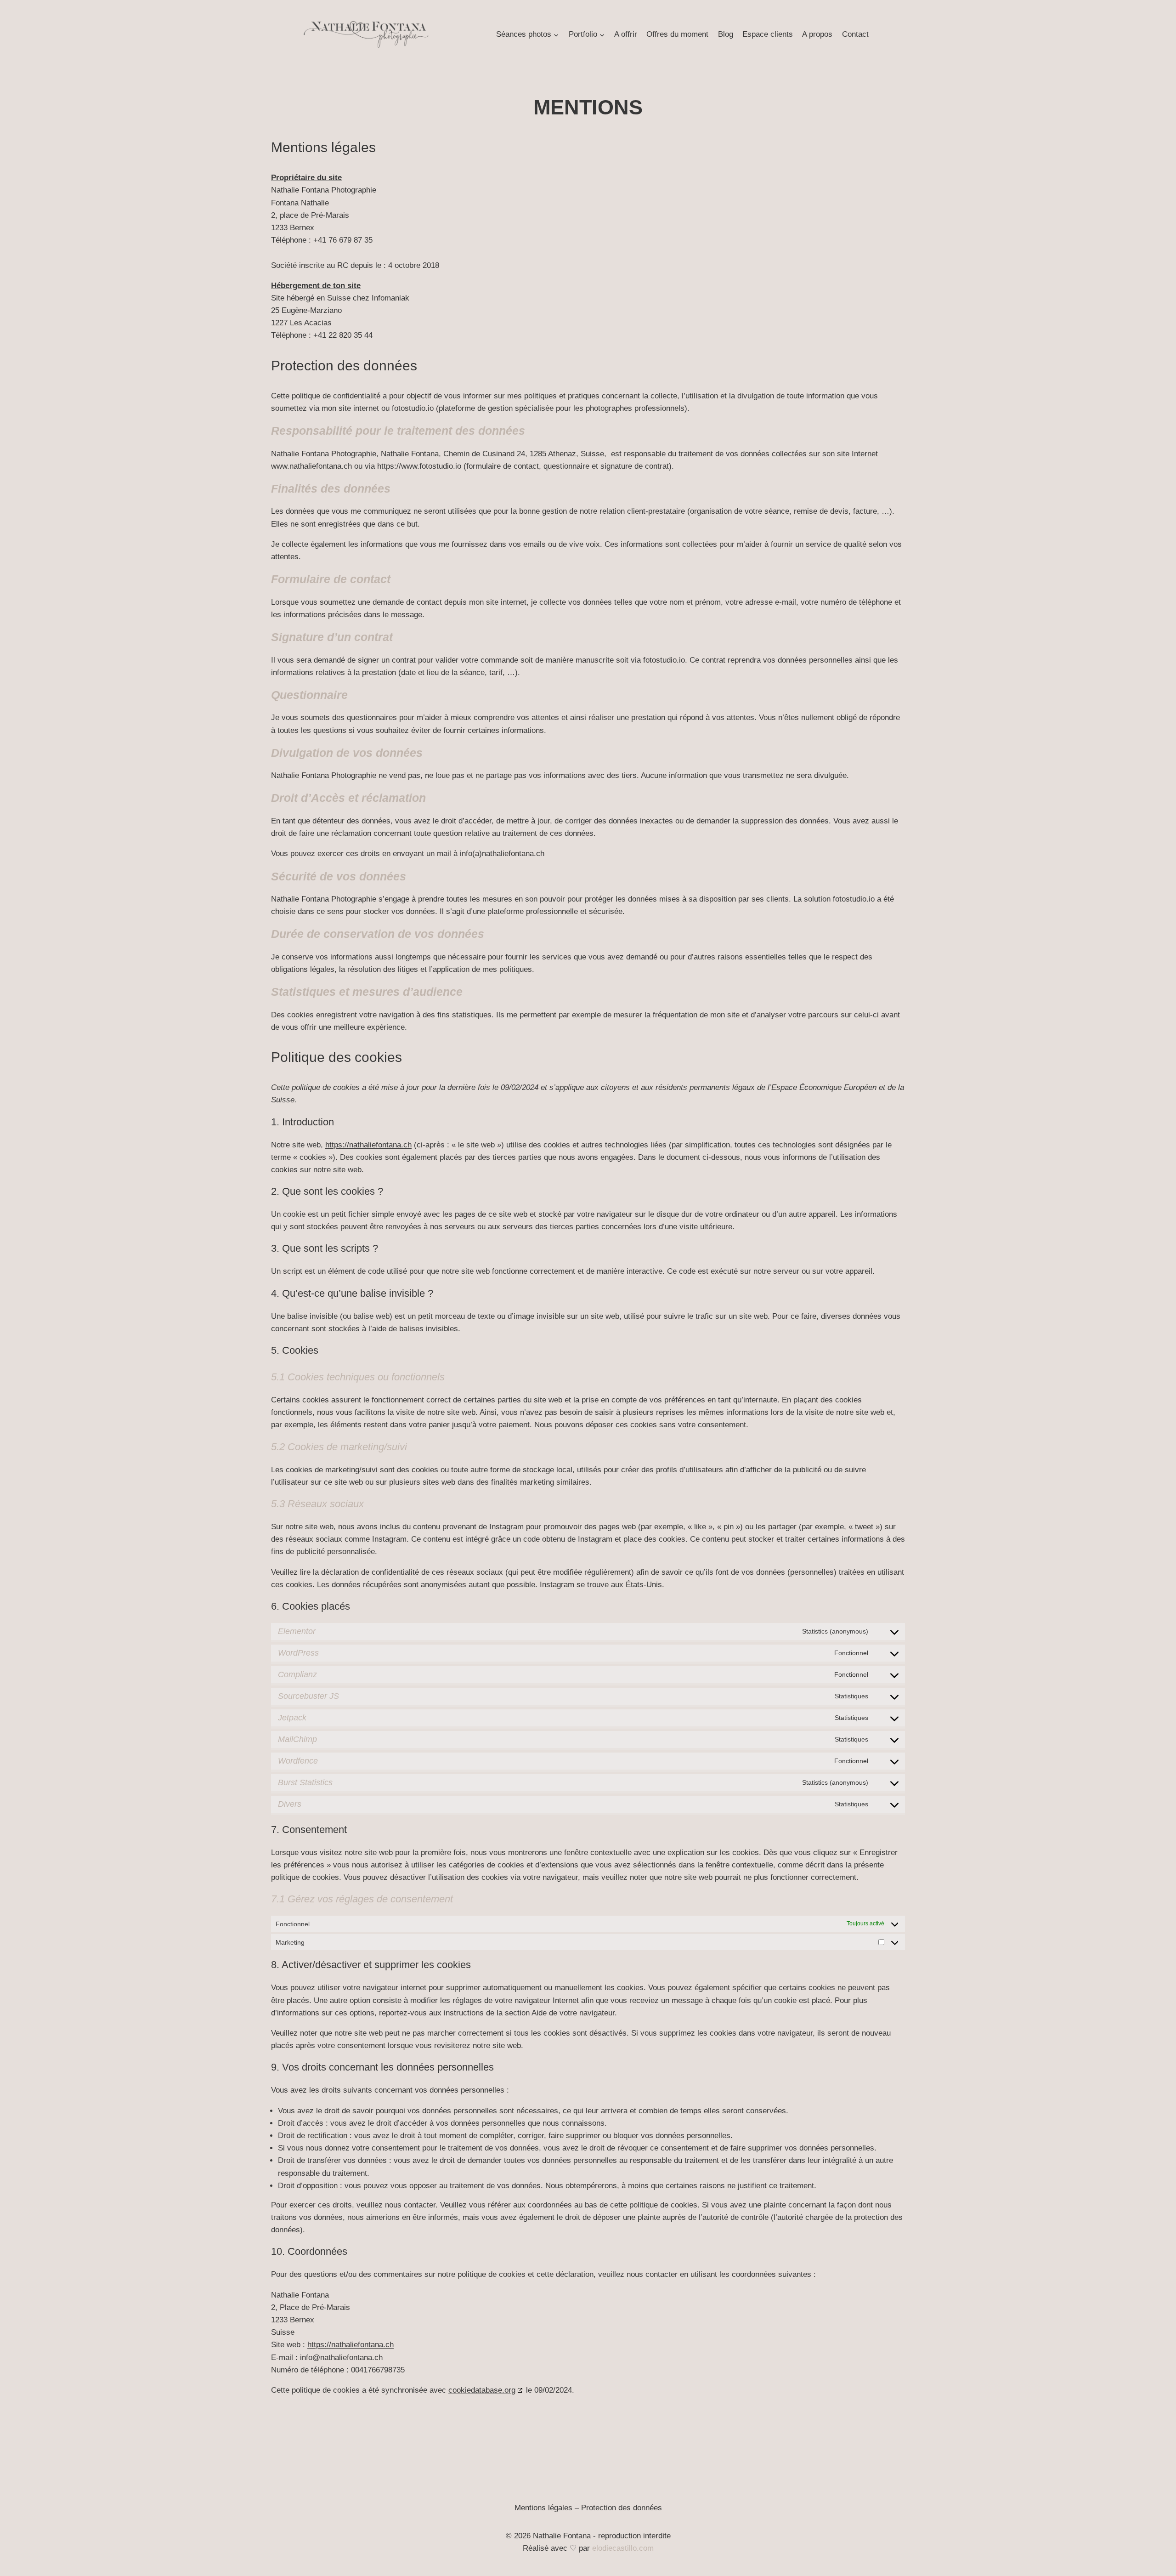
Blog (726, 34)
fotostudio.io (413, 408)
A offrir (626, 34)
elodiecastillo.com (623, 2548)
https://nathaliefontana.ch (368, 1145)
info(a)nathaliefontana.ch (502, 854)
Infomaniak (390, 298)
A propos (817, 34)
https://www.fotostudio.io (419, 466)
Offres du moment (677, 34)
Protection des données (622, 2508)
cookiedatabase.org (482, 2390)
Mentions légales (543, 2508)
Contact (855, 34)
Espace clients (768, 34)
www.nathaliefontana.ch (311, 466)
